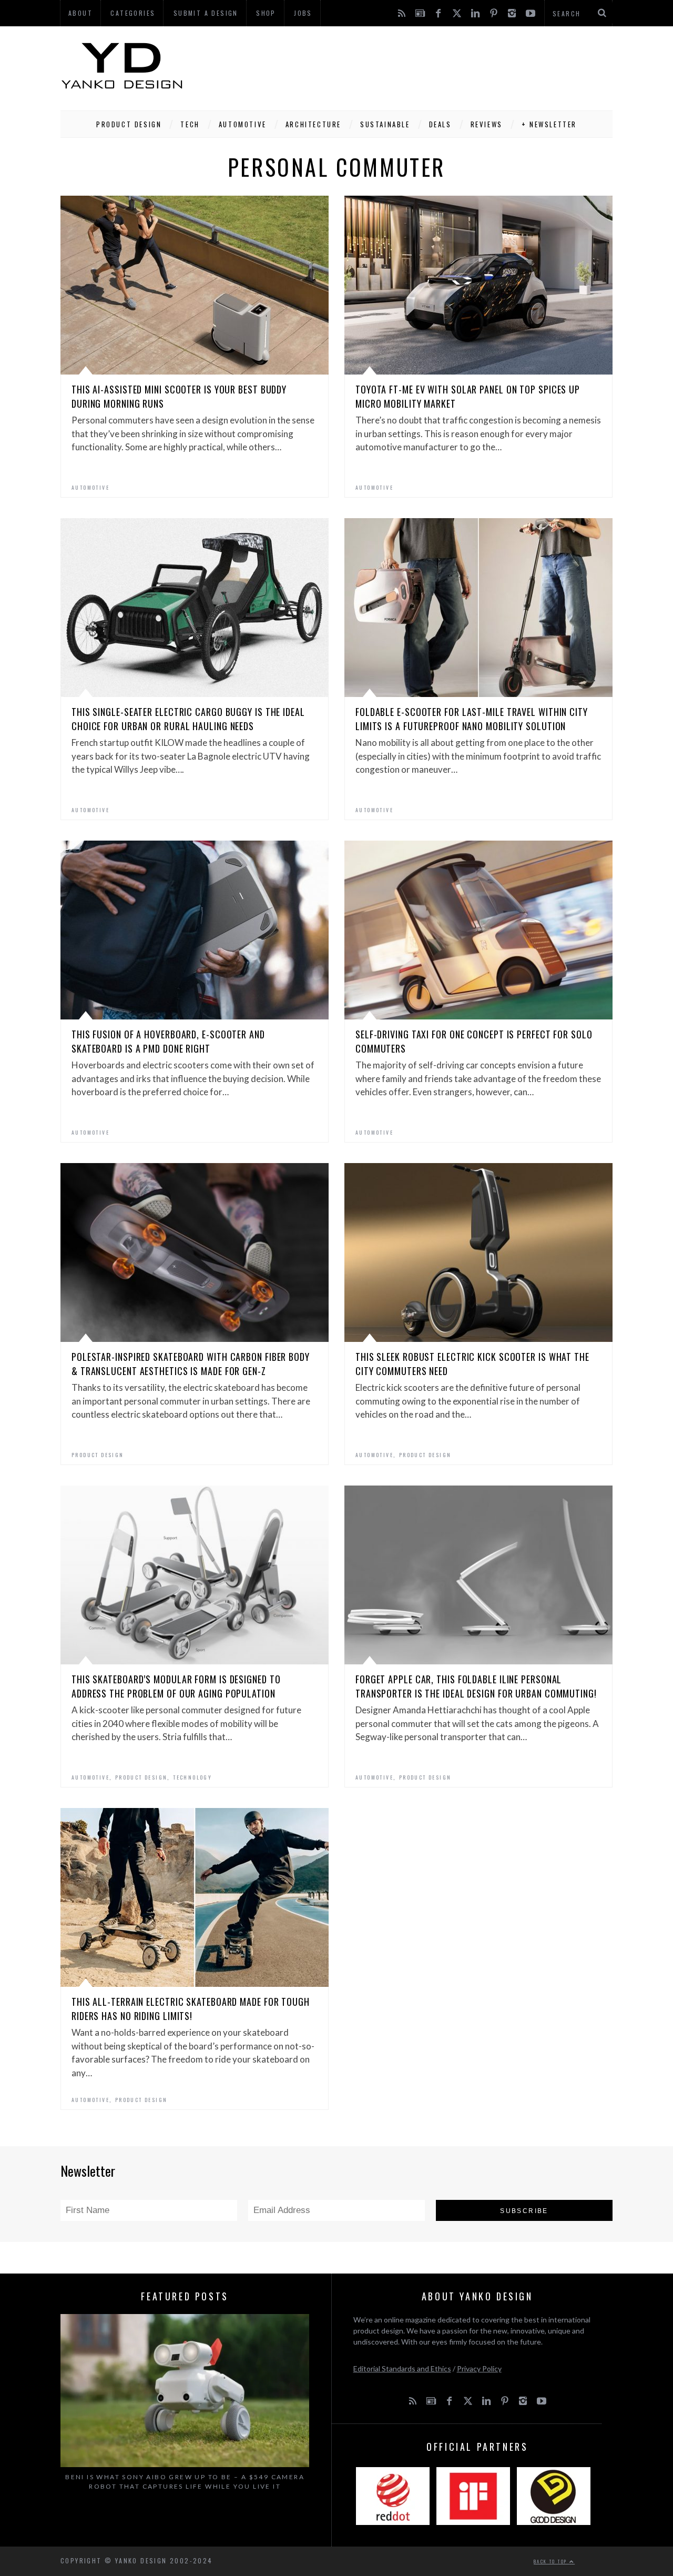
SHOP (266, 13)
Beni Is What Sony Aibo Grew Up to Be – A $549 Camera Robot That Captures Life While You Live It (185, 2482)
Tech (190, 124)
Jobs (303, 13)
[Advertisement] (421, 66)
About (80, 13)
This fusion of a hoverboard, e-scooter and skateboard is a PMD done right (168, 1041)
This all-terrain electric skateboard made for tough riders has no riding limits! (191, 2009)
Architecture (313, 124)
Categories (133, 13)
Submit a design (206, 13)
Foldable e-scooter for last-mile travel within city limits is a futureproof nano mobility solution (472, 719)
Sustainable (385, 124)
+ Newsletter (549, 124)
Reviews (487, 124)
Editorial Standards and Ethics (402, 2368)
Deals (440, 124)
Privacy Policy (479, 2368)
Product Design (129, 124)
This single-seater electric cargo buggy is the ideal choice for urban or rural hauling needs (188, 719)
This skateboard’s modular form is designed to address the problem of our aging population (176, 1686)
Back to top (552, 2561)
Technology (192, 1777)
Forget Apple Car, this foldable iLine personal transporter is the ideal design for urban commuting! (476, 1686)
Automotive (243, 124)
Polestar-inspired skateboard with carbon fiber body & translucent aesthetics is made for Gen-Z (191, 1364)
